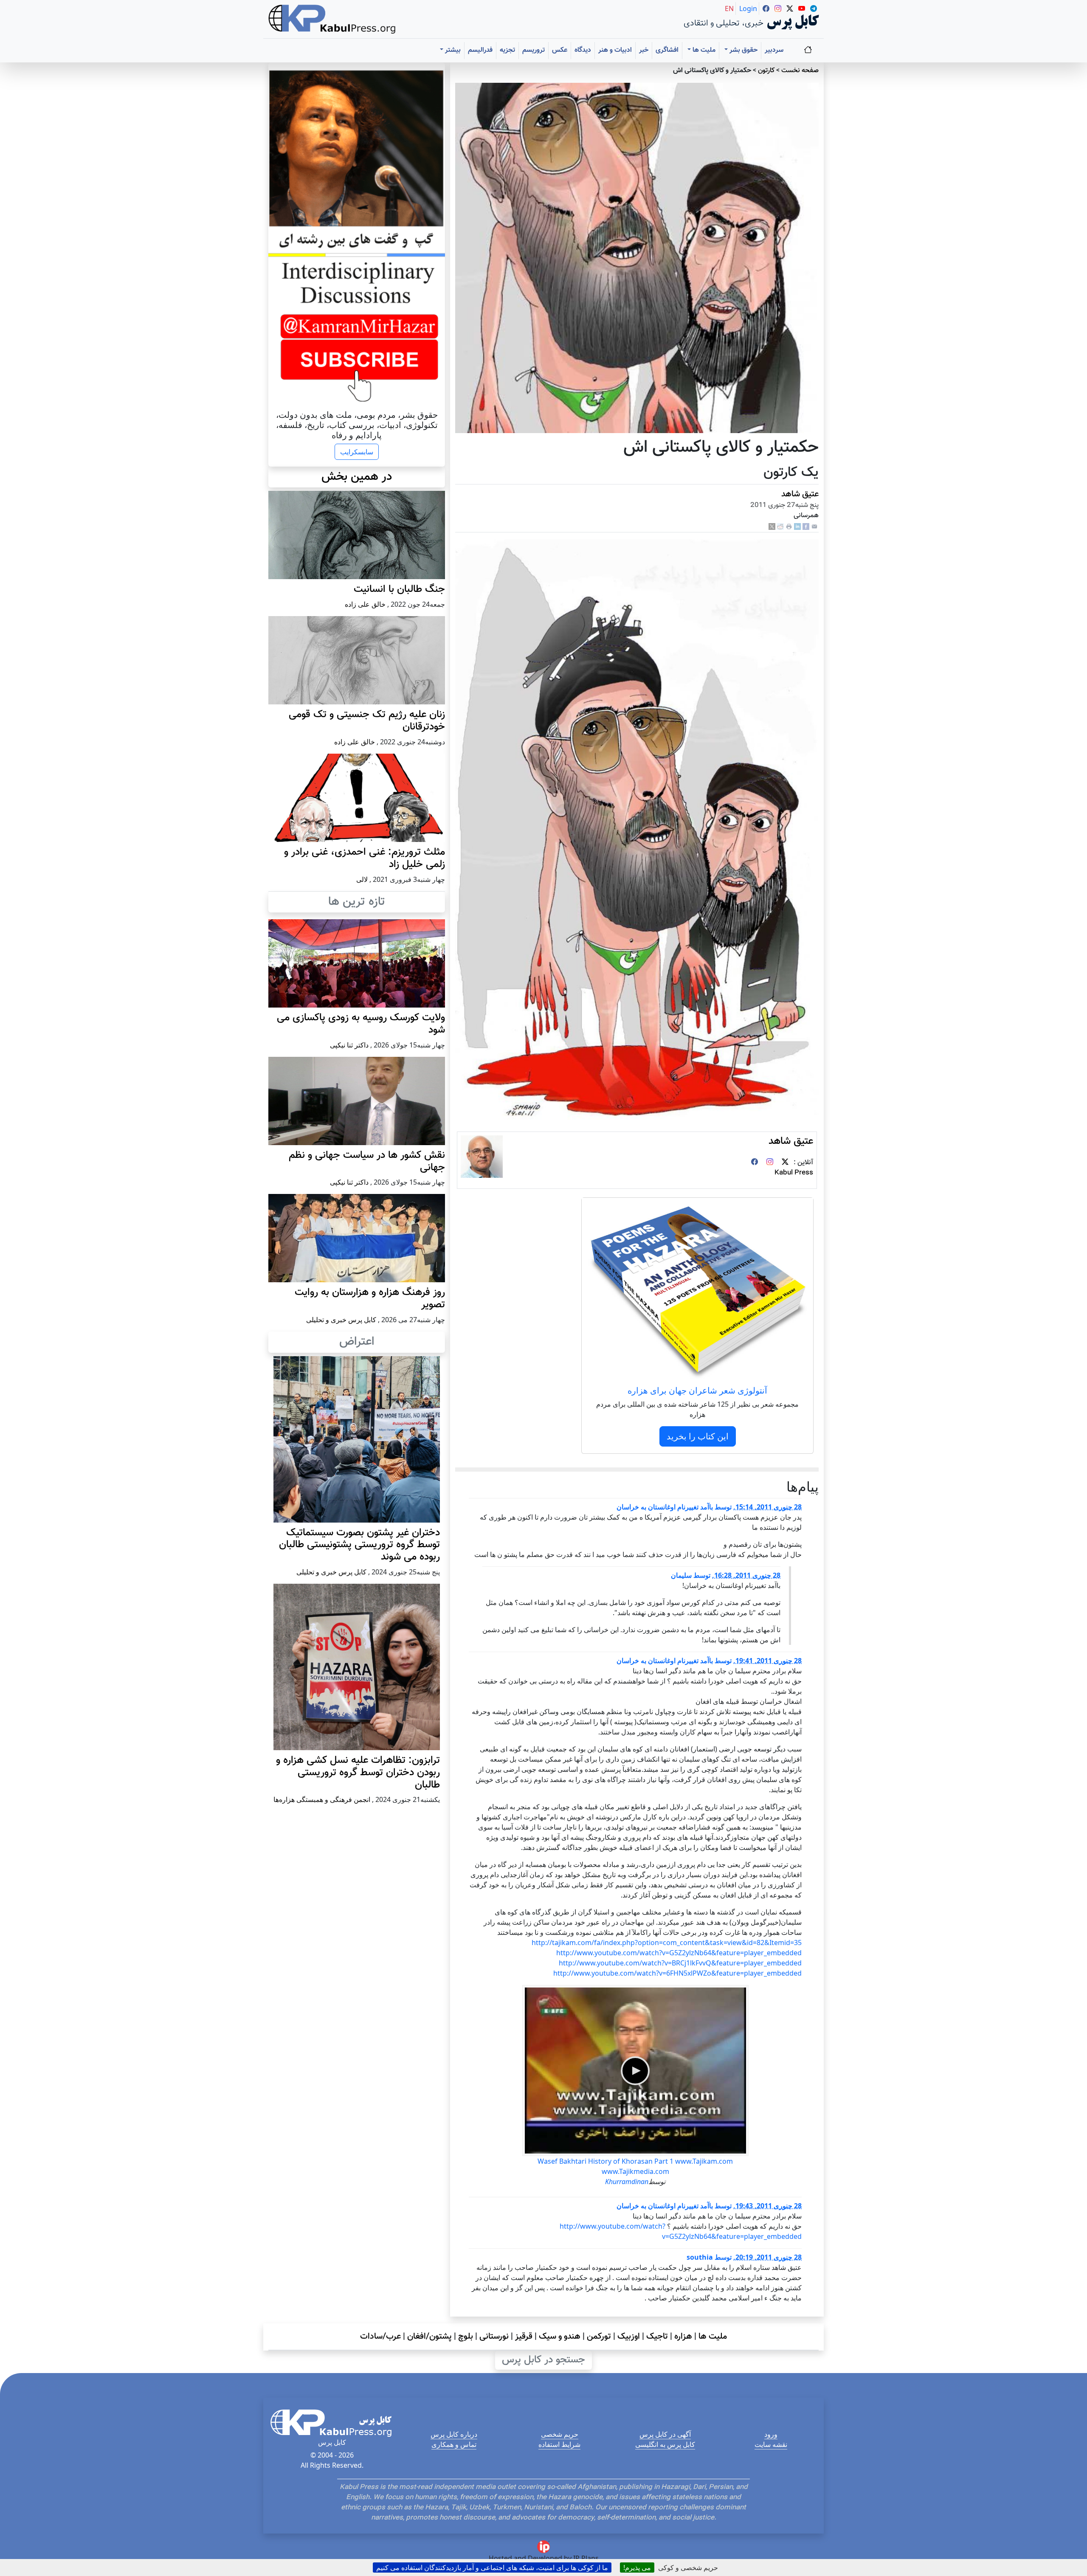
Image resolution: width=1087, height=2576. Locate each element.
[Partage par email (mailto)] (814, 527)
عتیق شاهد (800, 494)
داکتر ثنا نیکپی (349, 1045)
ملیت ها (713, 2337)
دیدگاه (583, 50)
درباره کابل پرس (454, 2434)
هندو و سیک (560, 2337)
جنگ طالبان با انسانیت (399, 589)
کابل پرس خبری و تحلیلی (341, 1320)
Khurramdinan (627, 2182)
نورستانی (494, 2337)
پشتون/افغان (429, 2337)
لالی (362, 879)
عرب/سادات (380, 2337)
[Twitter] (785, 1163)
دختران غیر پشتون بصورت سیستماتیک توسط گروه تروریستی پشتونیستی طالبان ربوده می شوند (359, 1545)
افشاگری (667, 50)
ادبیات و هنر (615, 50)
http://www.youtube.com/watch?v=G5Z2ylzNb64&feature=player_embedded (679, 1953)
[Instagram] (770, 1163)
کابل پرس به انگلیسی (665, 2444)
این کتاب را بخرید (698, 1436)
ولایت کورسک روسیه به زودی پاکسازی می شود (361, 1024)
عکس (560, 50)
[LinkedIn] (797, 527)
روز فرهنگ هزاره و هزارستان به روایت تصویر (370, 1299)
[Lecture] (635, 2071)
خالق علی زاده (365, 604)
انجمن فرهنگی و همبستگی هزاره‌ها (322, 1799)
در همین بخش (357, 477)
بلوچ (466, 2337)
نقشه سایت (771, 2444)
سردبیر (774, 50)
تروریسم (534, 50)
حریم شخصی (560, 2434)
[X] (772, 527)
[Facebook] (806, 527)
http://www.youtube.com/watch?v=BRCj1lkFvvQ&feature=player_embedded (680, 1963)
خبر (644, 50)
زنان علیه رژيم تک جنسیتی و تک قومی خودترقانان (367, 721)
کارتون (766, 71)
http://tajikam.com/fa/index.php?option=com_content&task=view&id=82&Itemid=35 (667, 1943)
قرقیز (524, 2337)
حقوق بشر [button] (743, 50)
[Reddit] (780, 527)
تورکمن (599, 2337)
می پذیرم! (637, 2568)
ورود (771, 2434)
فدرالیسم (480, 50)
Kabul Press (794, 1173)
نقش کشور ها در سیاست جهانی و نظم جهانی (367, 1161)
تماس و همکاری (454, 2444)
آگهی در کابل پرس (665, 2434)
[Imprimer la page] (789, 527)
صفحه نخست (800, 71)
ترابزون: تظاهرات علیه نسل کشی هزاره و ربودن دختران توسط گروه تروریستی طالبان (358, 1773)
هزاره (683, 2337)
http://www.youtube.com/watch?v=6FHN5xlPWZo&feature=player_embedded (677, 1973)
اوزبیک (629, 2337)
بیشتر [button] (452, 50)
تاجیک (657, 2337)
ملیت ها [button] (703, 50)
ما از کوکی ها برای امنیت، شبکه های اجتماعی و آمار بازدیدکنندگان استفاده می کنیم (492, 2568)
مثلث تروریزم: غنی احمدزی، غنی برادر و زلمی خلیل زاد (365, 858)
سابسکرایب (357, 452)
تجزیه (507, 50)
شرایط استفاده (559, 2444)
